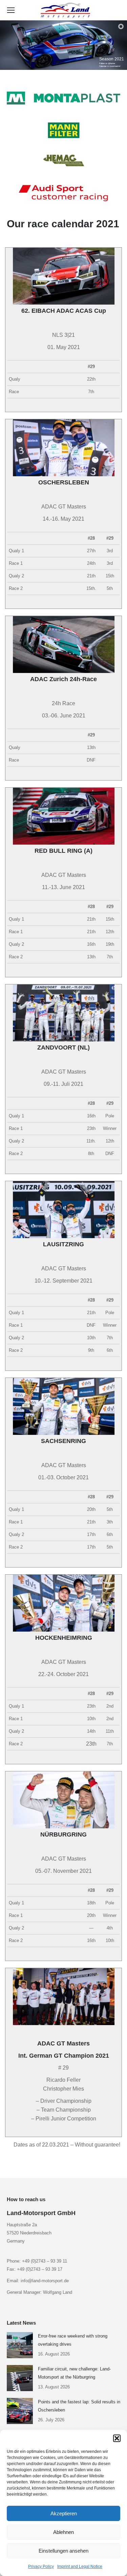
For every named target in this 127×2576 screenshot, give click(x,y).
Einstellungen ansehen (63, 2551)
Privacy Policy (41, 2567)
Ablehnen (63, 2532)
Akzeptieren (64, 2513)
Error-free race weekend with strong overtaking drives (73, 2340)
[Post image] (20, 2345)
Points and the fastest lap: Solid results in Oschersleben (79, 2406)
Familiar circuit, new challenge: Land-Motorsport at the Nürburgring (74, 2373)
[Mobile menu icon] (11, 10)
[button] (117, 2438)
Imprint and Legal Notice (80, 2567)
